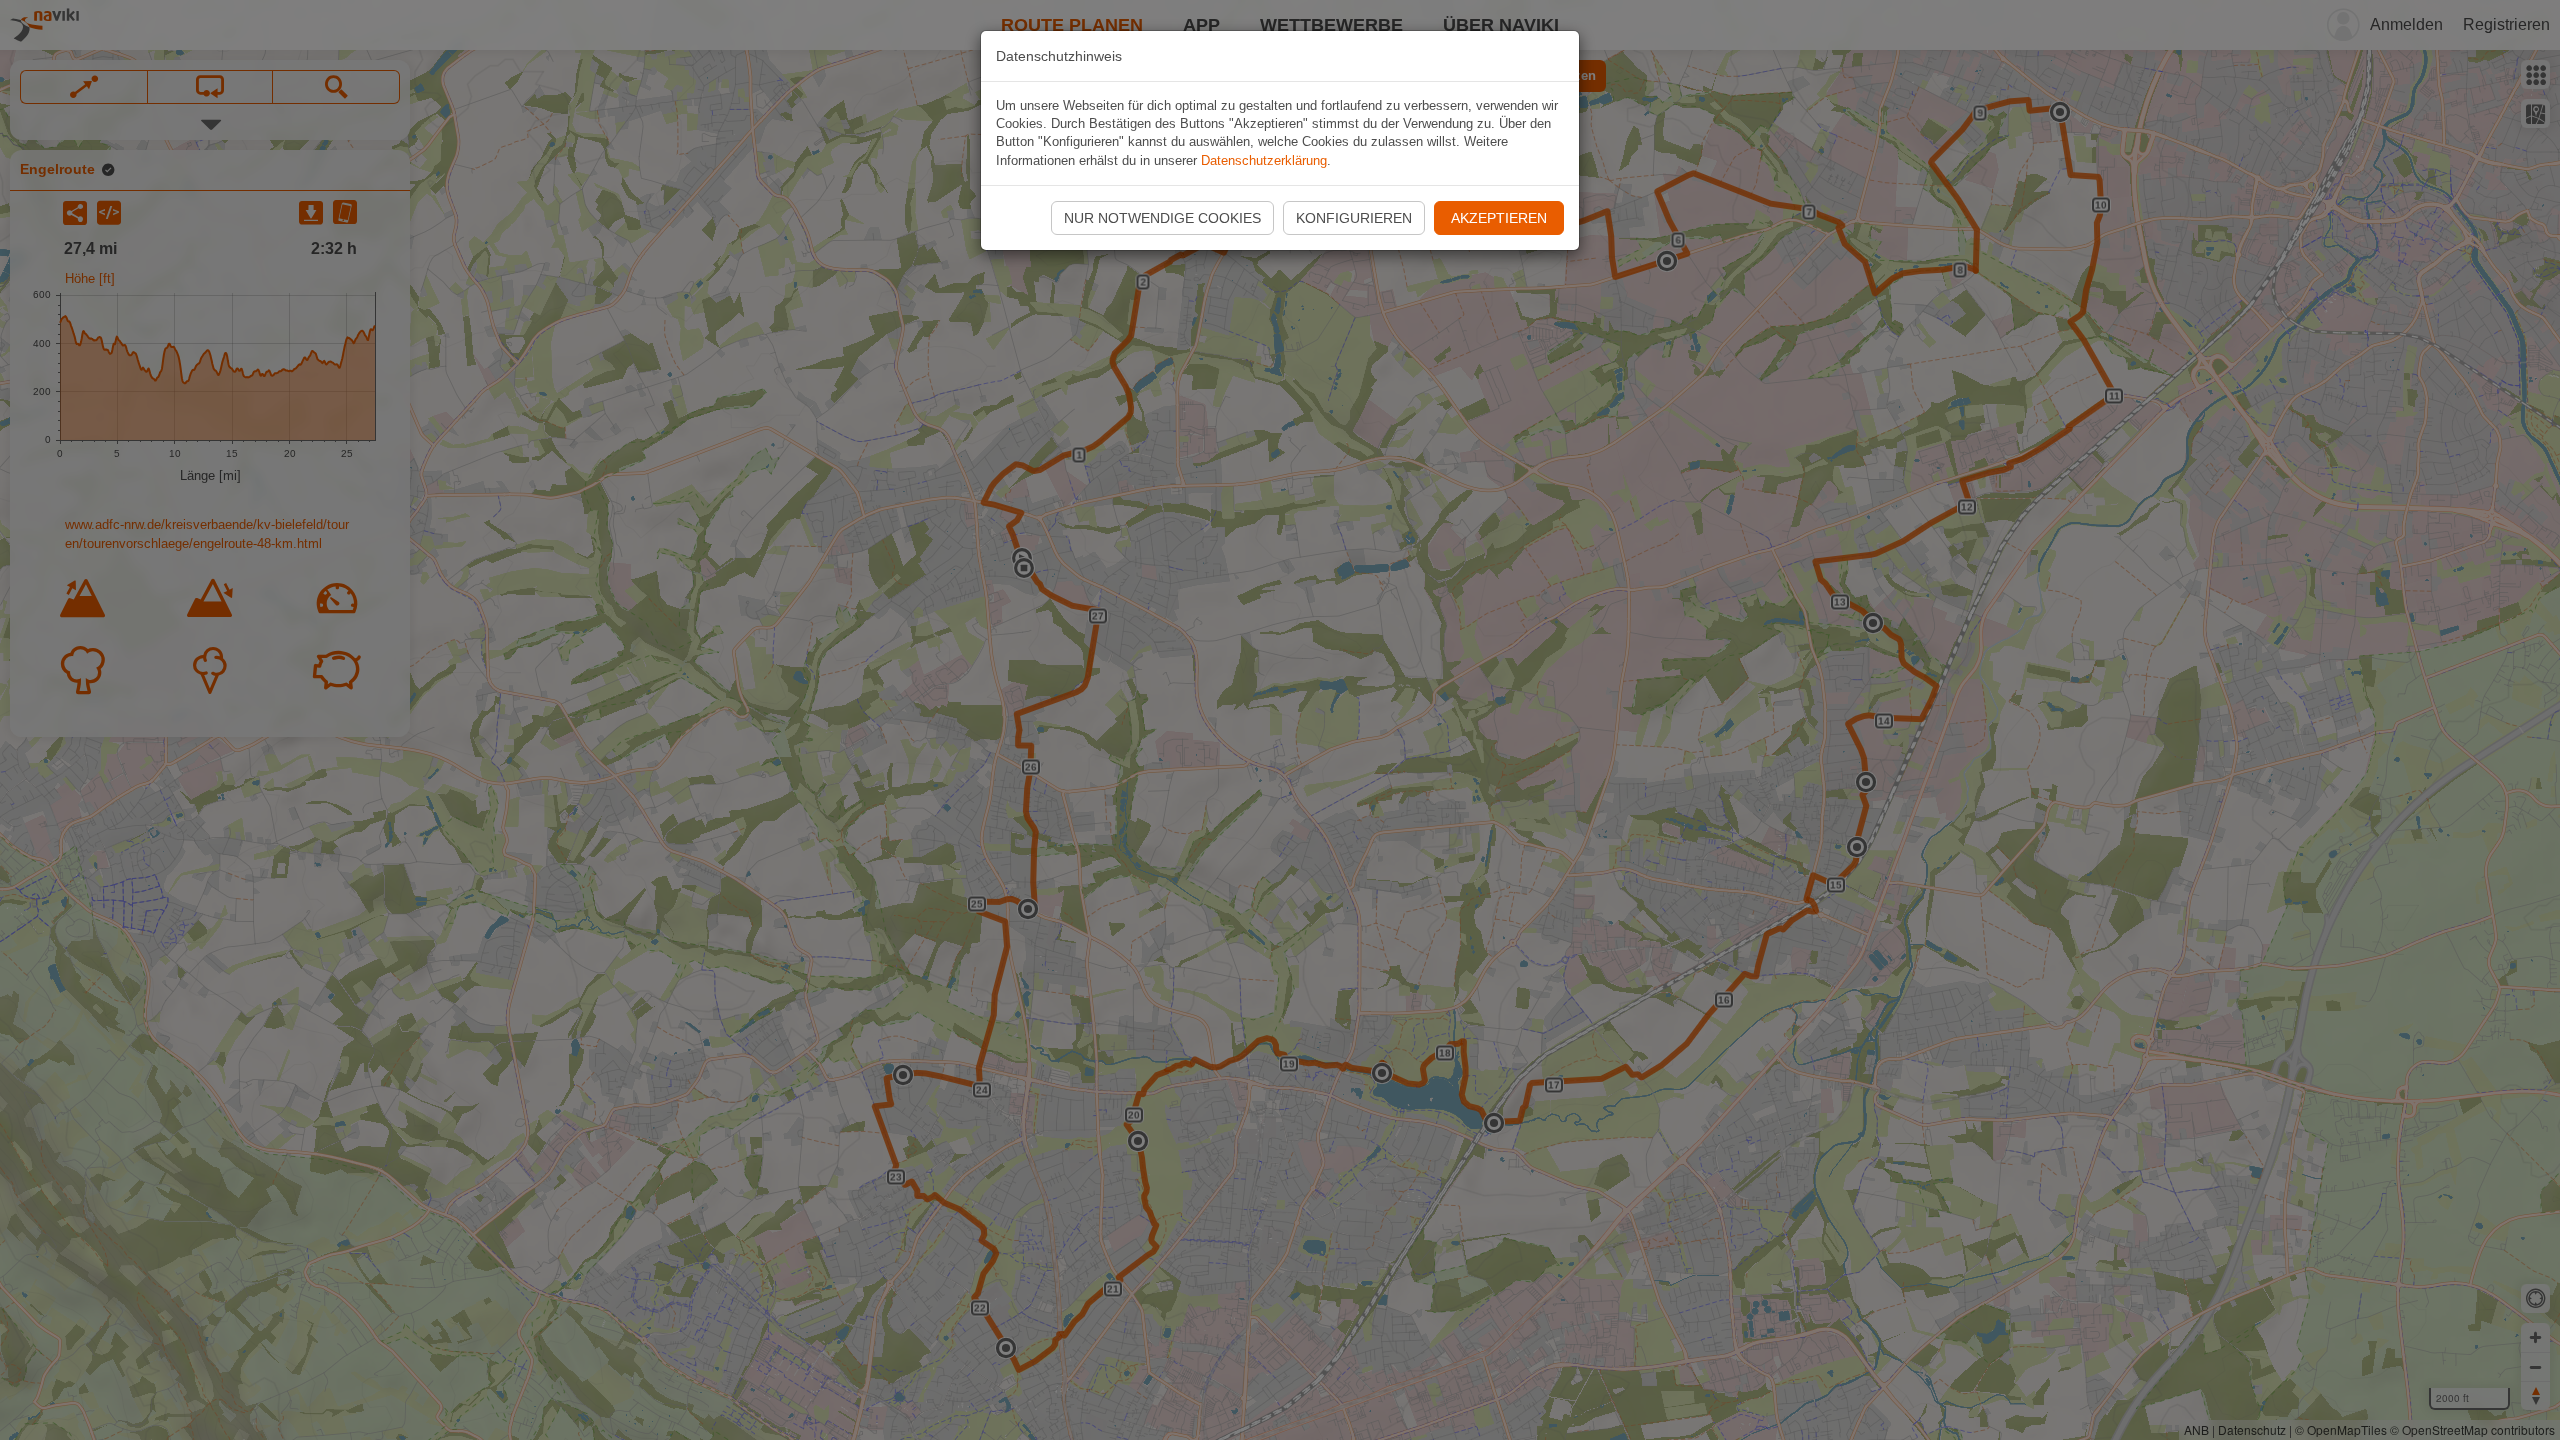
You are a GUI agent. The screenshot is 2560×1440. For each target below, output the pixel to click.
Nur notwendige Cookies (1162, 218)
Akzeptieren (1499, 218)
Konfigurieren (1354, 218)
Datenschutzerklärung (1264, 160)
